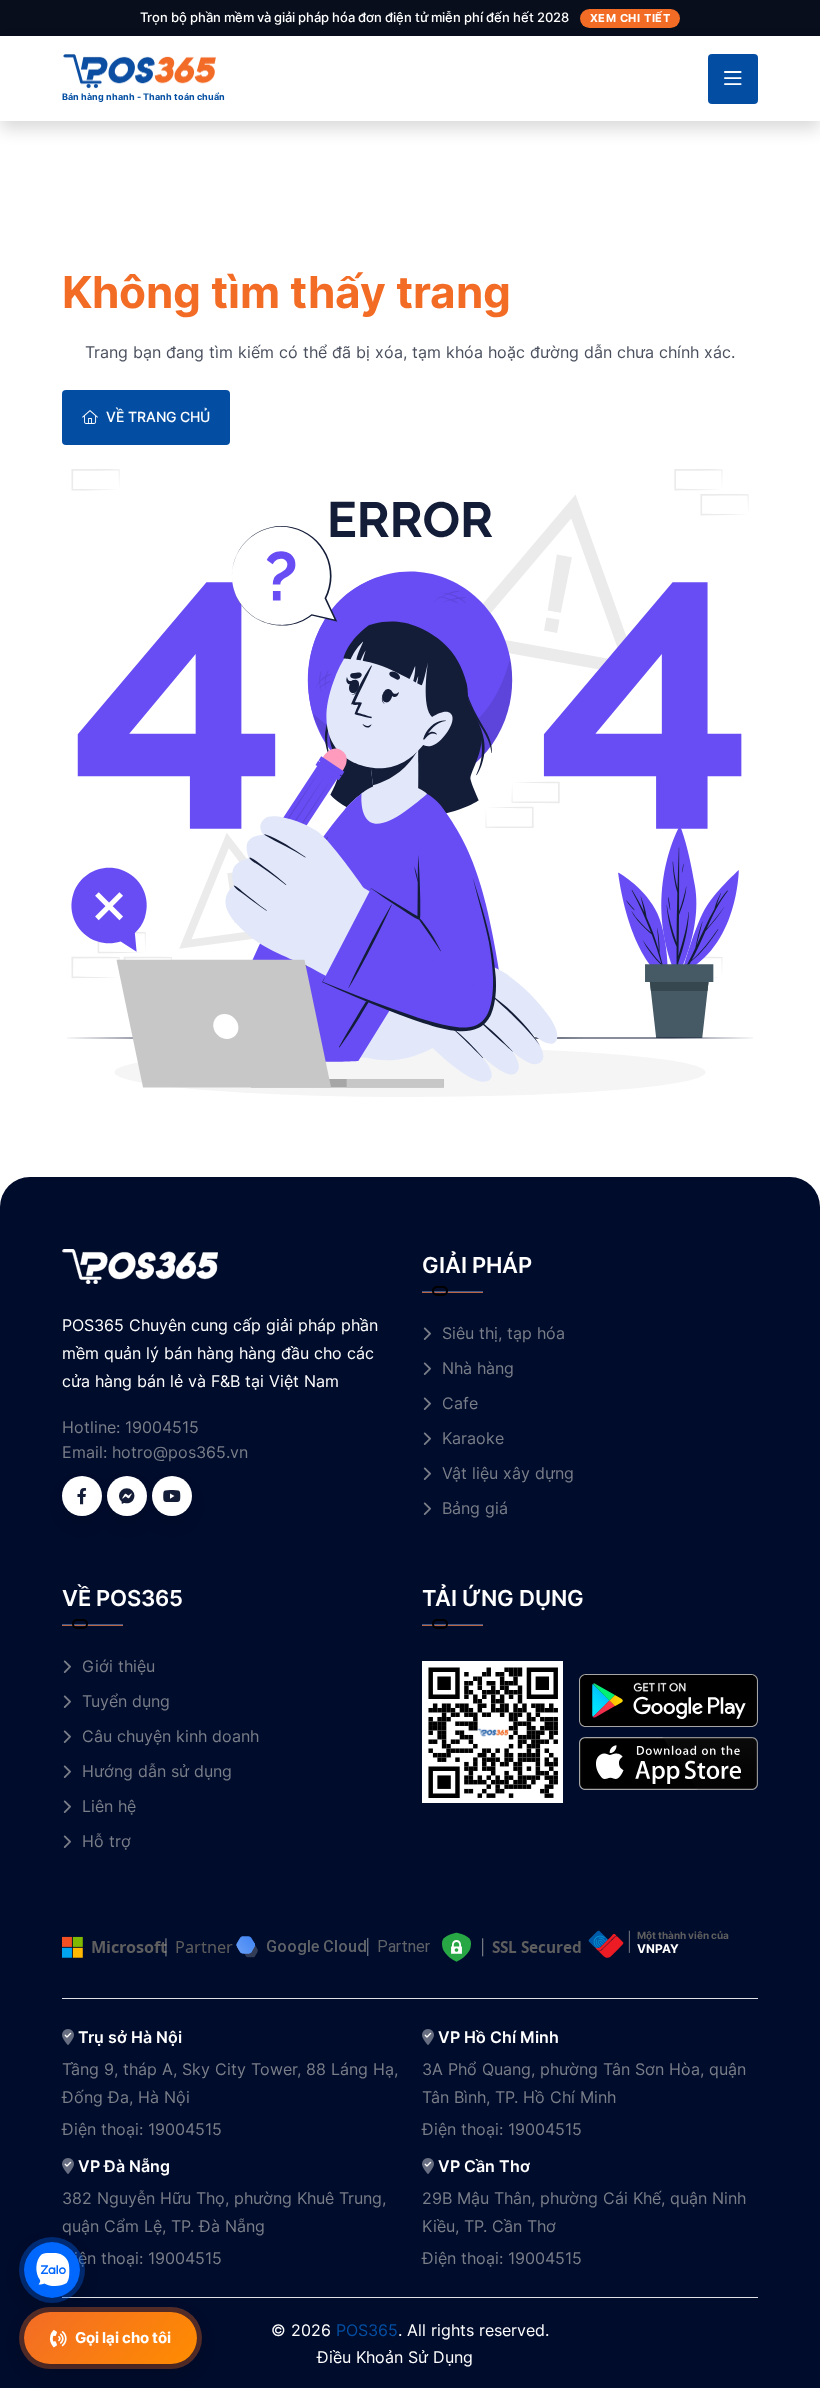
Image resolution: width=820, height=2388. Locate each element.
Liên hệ (109, 1806)
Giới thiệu (118, 1666)
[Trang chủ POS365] (140, 69)
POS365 (367, 2330)
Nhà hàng (478, 1368)
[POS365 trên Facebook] (82, 1496)
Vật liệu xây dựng (508, 1473)
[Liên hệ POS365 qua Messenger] (127, 1496)
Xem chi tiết (630, 18)
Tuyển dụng (126, 1701)
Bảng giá (475, 1508)
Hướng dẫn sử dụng (157, 1771)
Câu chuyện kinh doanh (170, 1736)
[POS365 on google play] (668, 1699)
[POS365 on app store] (668, 1762)
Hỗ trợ (106, 1841)
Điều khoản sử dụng (395, 2357)
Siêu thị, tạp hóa (503, 1333)
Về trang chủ (158, 416)
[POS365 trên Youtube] (172, 1496)
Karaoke (473, 1438)
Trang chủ (99, 234)
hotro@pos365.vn (180, 1452)
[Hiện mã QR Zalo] (52, 2270)
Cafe (460, 1403)
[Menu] (733, 79)
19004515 (162, 1427)
